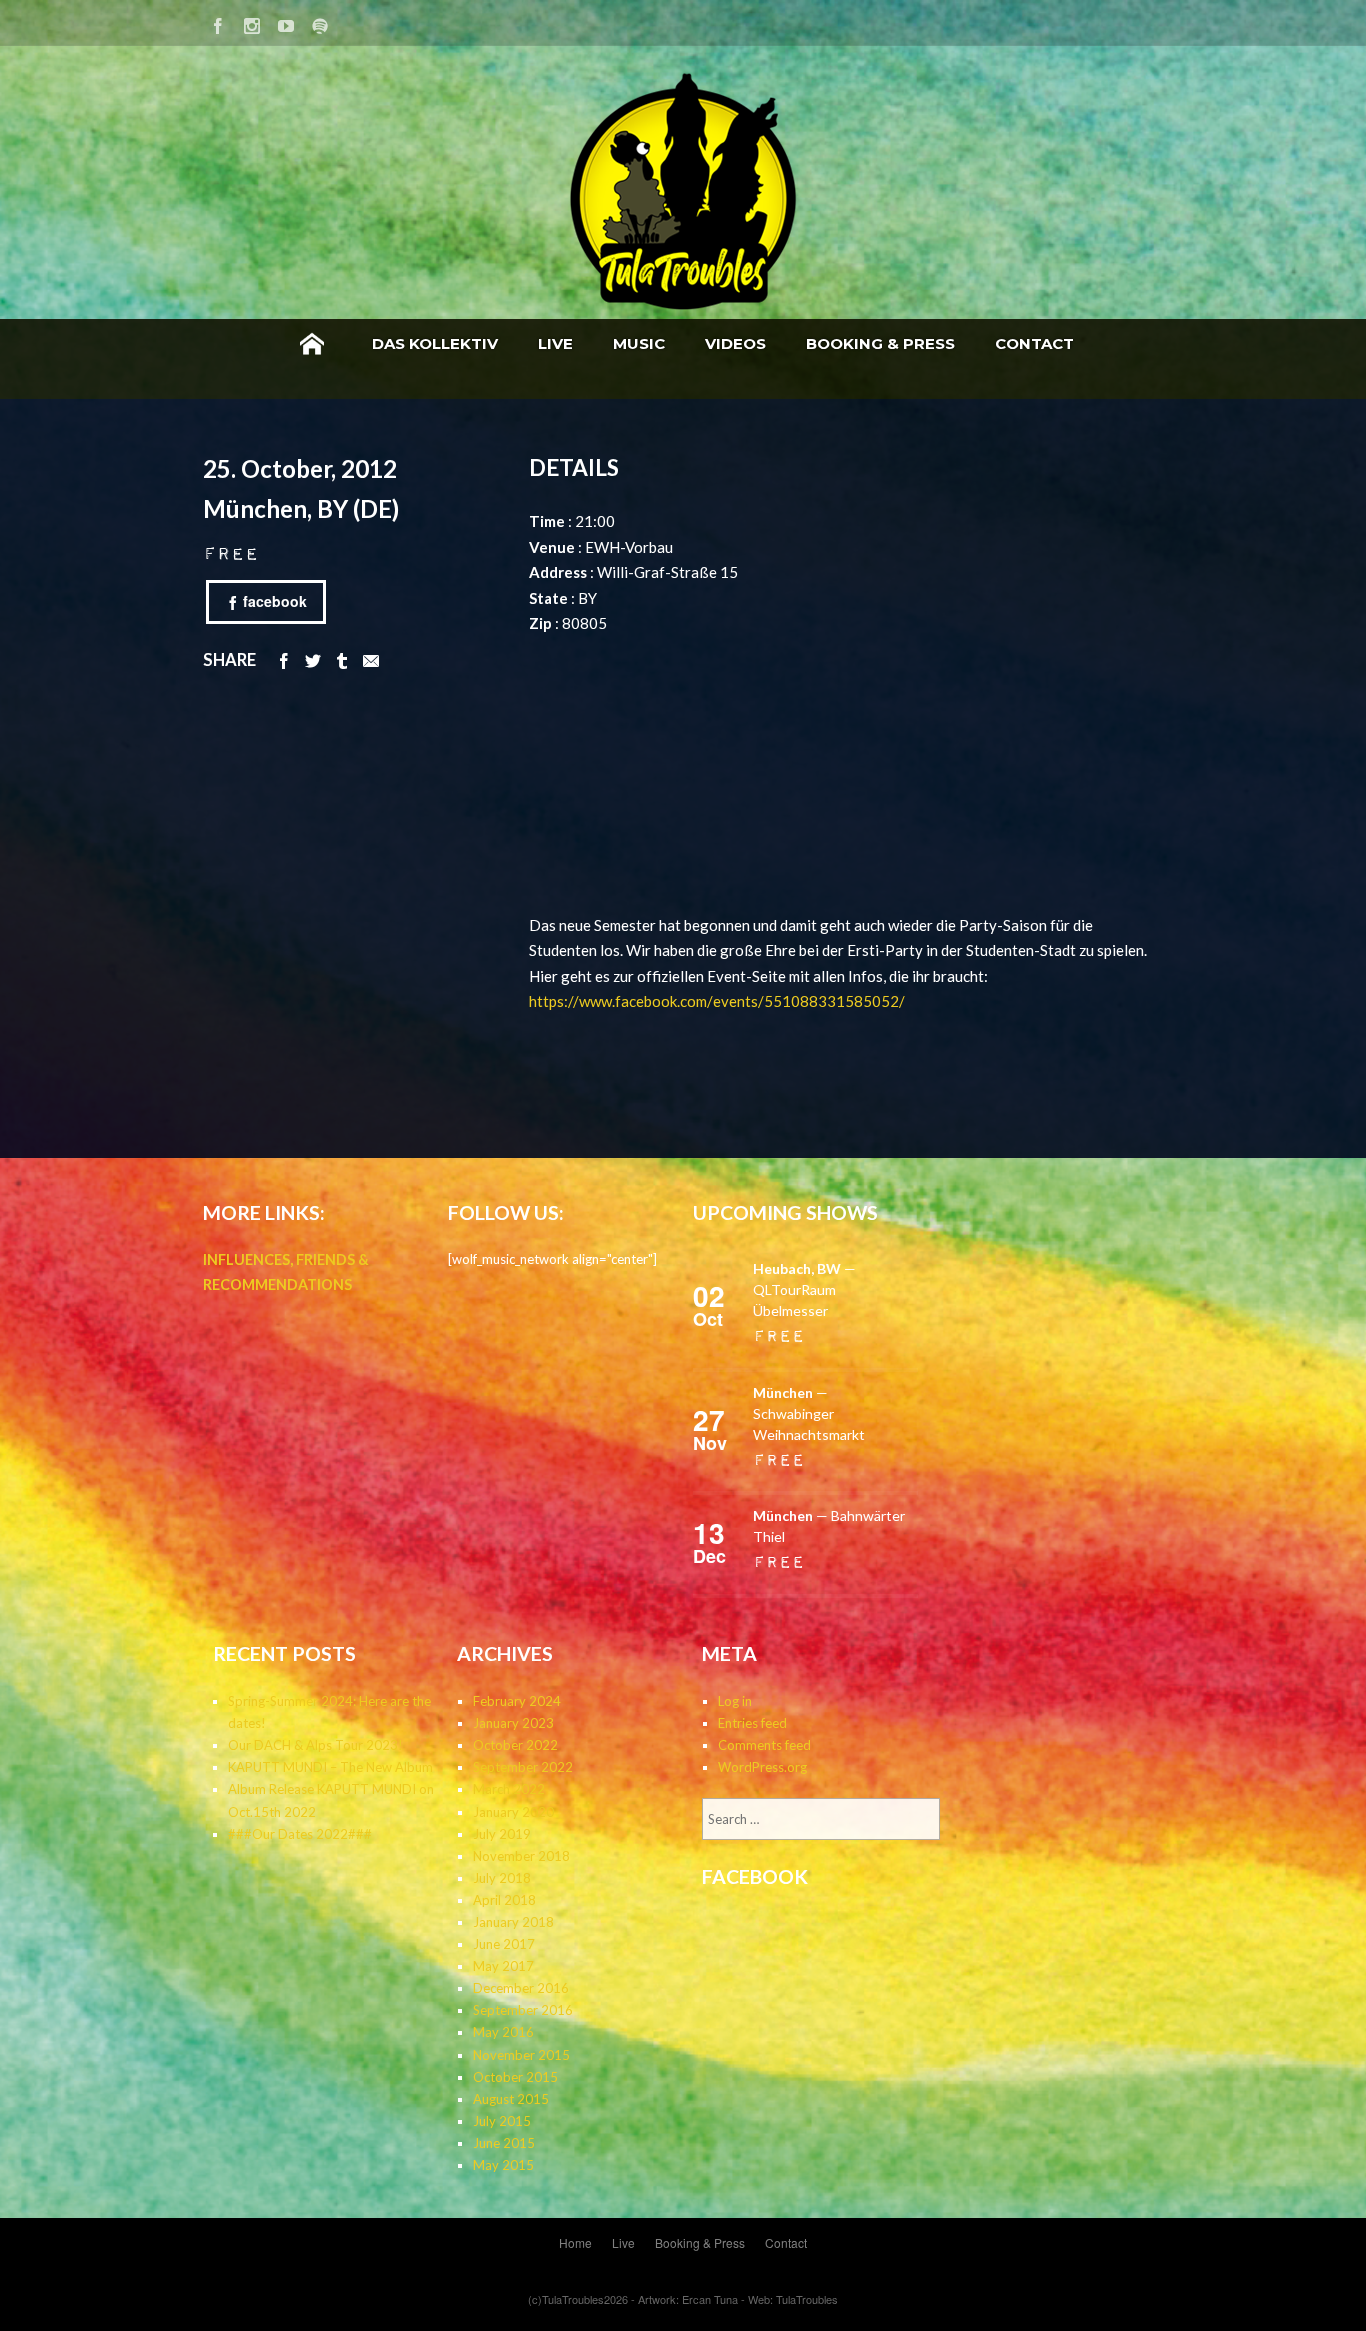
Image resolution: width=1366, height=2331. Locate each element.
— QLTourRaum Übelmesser (804, 1289)
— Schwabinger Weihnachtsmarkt (809, 1413)
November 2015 (521, 2055)
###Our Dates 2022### (300, 1834)
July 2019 (502, 1834)
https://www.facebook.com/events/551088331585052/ (717, 1001)
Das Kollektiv (435, 343)
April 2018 (504, 1900)
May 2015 (503, 2165)
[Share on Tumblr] (342, 659)
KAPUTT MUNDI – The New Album (330, 1767)
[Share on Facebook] (284, 659)
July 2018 (502, 1878)
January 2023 (513, 1723)
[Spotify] (320, 22)
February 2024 (517, 1701)
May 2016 (503, 2032)
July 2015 (502, 2121)
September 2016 (523, 2010)
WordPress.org (762, 1767)
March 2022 (509, 1789)
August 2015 (511, 2099)
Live (555, 343)
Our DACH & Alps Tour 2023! (315, 1745)
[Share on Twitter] (313, 659)
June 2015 (504, 2143)
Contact (1034, 343)
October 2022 (515, 1745)
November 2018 (521, 1856)
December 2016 (521, 1988)
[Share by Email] (371, 659)
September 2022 (523, 1767)
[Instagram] (252, 22)
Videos (735, 343)
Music (639, 343)
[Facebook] (218, 22)
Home (312, 344)
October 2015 (515, 2077)
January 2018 (513, 1922)
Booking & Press (880, 343)
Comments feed (764, 1745)
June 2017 (504, 1944)
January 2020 (513, 1812)
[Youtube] (286, 22)
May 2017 (503, 1966)
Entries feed (752, 1723)
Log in (735, 1701)
